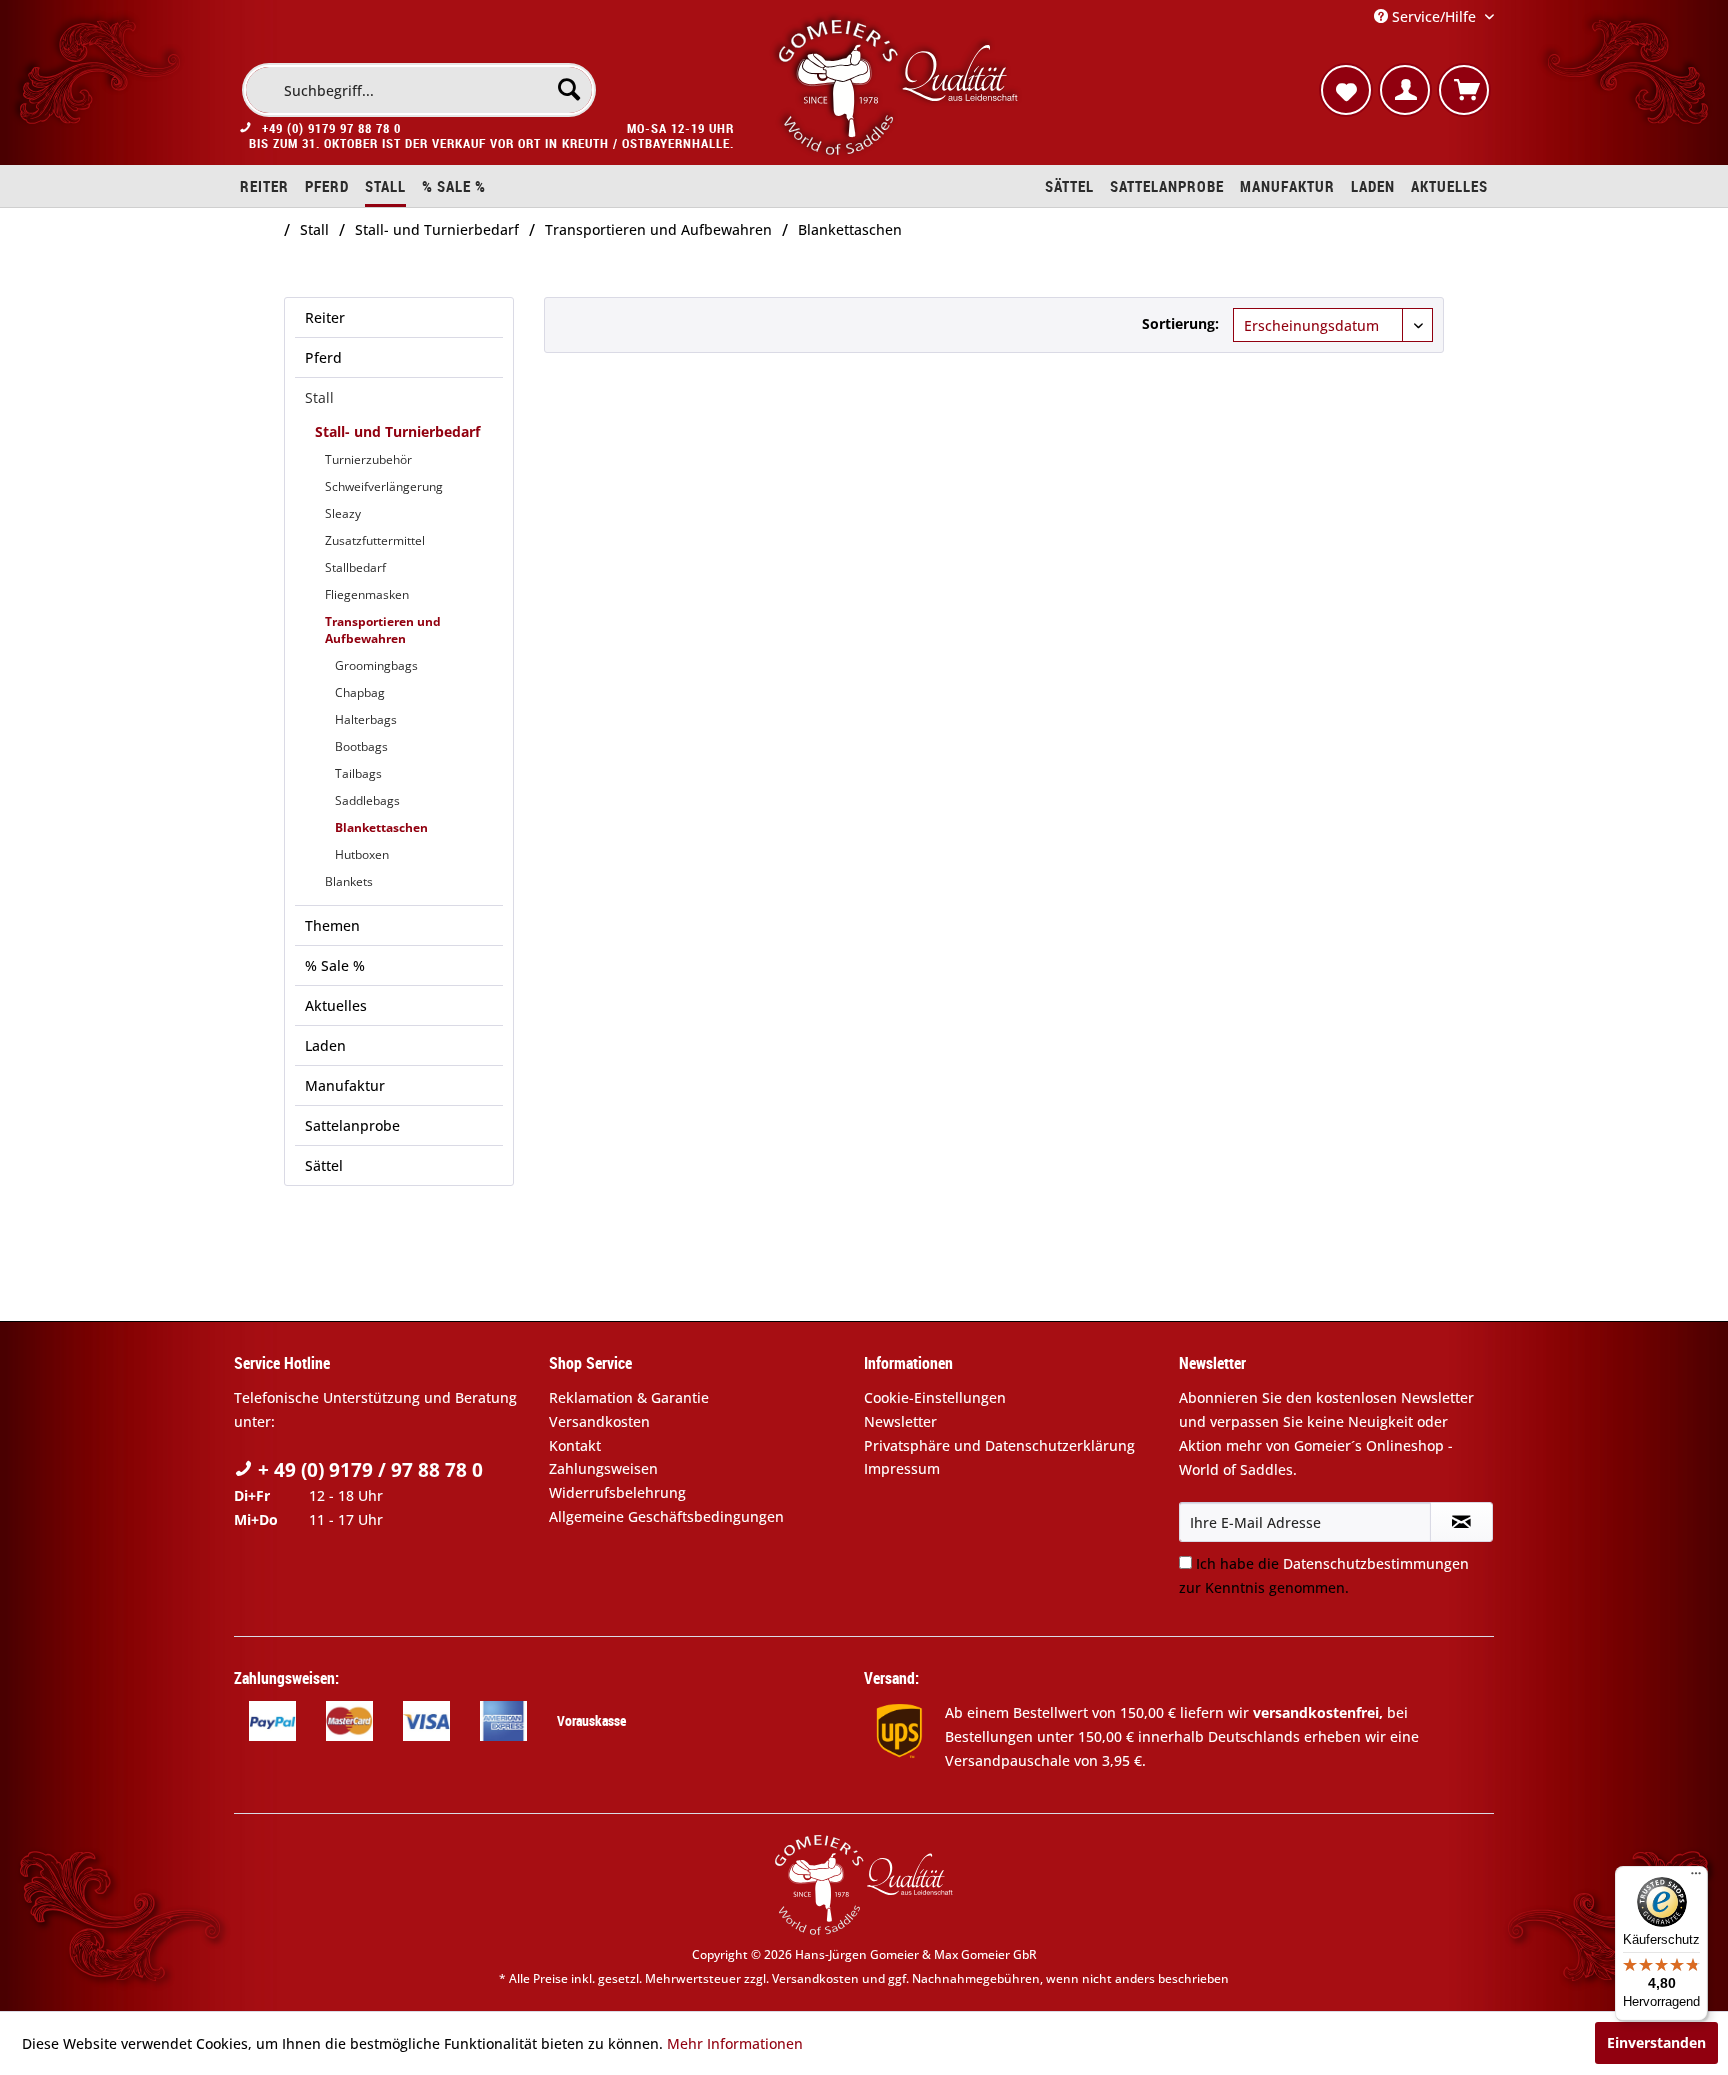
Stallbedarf (355, 567)
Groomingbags (376, 665)
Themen (332, 925)
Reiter (325, 317)
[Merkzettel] (1346, 90)
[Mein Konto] (1405, 90)
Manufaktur (345, 1085)
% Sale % (335, 965)
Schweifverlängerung (384, 486)
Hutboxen (362, 854)
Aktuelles (336, 1005)
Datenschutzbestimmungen (1376, 1563)
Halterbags (366, 719)
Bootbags (361, 746)
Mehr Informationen (735, 2043)
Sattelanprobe (352, 1125)
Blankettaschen (381, 827)
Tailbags (358, 773)
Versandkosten (599, 1421)
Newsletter (900, 1421)
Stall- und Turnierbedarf (397, 431)
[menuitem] (419, 90)
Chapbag (360, 692)
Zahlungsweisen (603, 1468)
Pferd (323, 357)
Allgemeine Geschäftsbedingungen (666, 1516)
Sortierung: (1180, 323)
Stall (319, 397)
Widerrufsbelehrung (617, 1492)
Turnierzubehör (368, 459)
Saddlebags (367, 800)
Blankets (349, 881)
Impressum (902, 1468)
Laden (325, 1045)
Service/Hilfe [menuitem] (1434, 16)
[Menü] (1696, 1878)
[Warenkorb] (1464, 90)
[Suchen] (569, 89)
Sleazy (343, 513)
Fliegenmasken (367, 594)
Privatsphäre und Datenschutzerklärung (999, 1445)
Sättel (324, 1165)
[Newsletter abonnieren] (1461, 1522)
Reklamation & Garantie (629, 1397)
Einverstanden (1656, 2042)
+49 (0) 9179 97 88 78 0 (331, 128)
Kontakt (575, 1445)
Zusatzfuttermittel (375, 540)
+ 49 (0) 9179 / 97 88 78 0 (368, 1470)
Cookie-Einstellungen (935, 1397)
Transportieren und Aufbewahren (383, 630)
